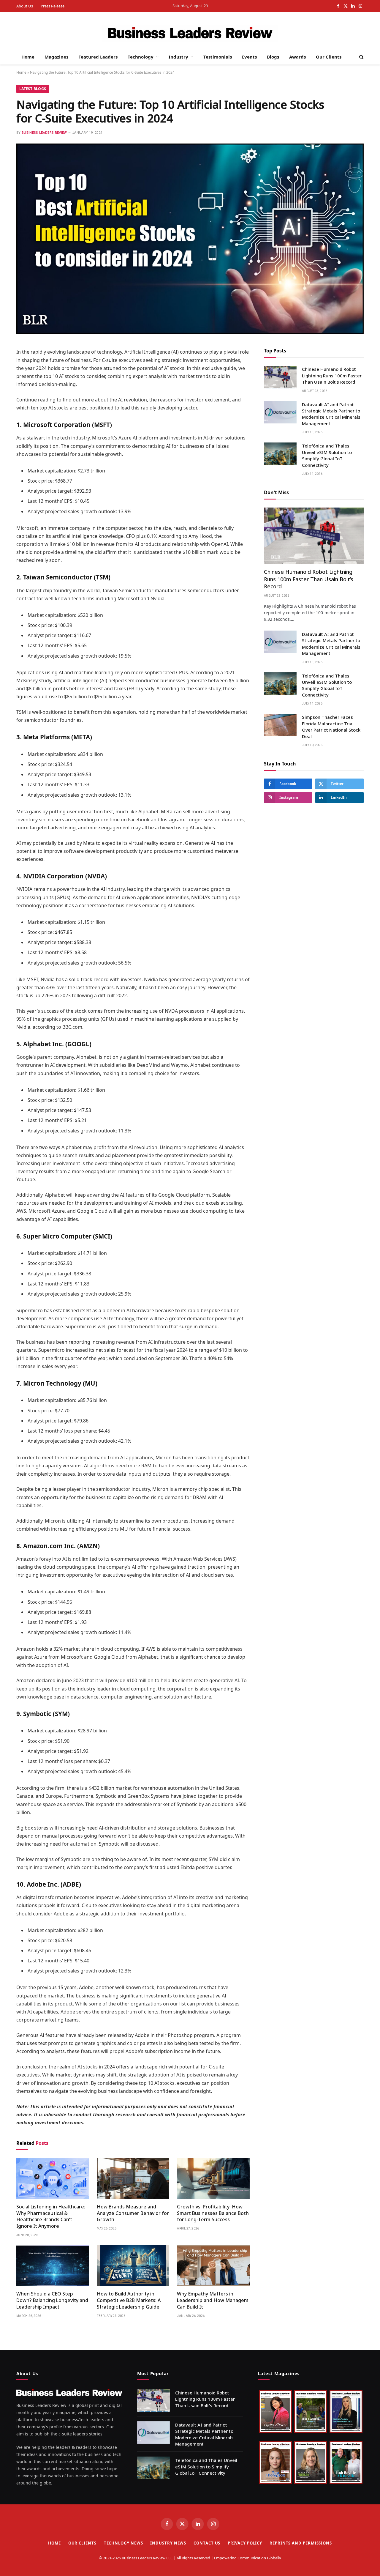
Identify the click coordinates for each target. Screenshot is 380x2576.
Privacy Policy (245, 2543)
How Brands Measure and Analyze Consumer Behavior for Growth (133, 2213)
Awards (297, 57)
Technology (141, 57)
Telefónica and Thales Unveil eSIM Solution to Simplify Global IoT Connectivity (327, 456)
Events (249, 57)
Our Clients (329, 57)
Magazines (56, 57)
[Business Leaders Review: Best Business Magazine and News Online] (190, 34)
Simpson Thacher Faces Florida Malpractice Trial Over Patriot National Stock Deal (331, 727)
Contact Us (207, 2543)
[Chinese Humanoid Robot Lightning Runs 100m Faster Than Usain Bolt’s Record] (280, 377)
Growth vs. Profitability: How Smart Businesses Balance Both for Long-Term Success (213, 2213)
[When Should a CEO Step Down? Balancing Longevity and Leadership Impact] (53, 2266)
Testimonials (218, 57)
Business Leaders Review (44, 133)
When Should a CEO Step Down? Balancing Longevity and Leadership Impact (52, 2300)
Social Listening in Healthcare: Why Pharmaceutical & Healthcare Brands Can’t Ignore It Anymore (51, 2216)
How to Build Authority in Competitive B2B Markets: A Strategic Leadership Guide (129, 2300)
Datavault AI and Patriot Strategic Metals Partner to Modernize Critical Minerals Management (331, 414)
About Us (25, 6)
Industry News (168, 2543)
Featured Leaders (98, 57)
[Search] (361, 57)
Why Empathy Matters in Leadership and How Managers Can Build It (213, 2300)
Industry (178, 57)
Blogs (273, 57)
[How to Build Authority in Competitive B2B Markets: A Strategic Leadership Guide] (133, 2266)
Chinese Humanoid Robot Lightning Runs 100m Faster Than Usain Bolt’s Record (332, 376)
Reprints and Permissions (301, 2543)
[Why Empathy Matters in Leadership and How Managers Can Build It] (213, 2266)
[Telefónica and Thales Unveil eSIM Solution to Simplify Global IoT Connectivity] (280, 454)
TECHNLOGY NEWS (123, 2543)
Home (28, 57)
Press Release (53, 6)
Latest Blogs (33, 89)
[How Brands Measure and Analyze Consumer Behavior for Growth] (133, 2178)
